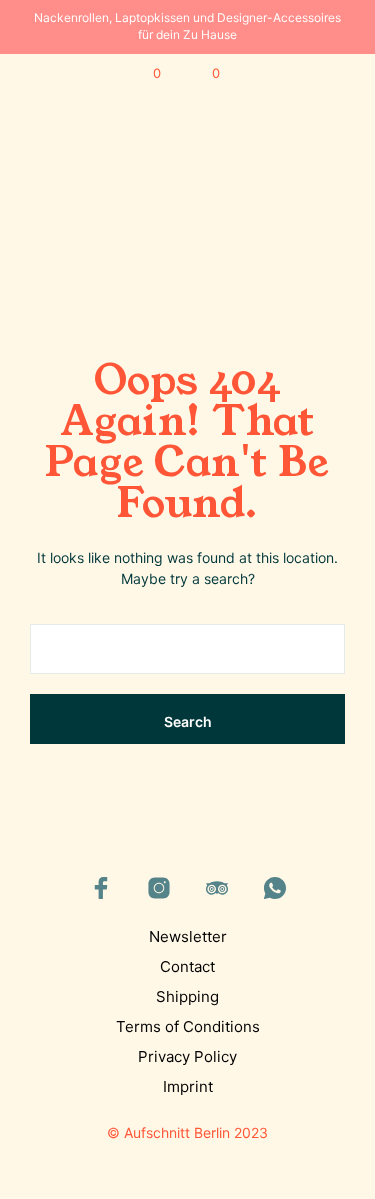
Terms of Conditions (188, 1026)
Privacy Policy (187, 1056)
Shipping (187, 996)
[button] (143, 74)
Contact (187, 966)
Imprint (188, 1086)
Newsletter (188, 936)
